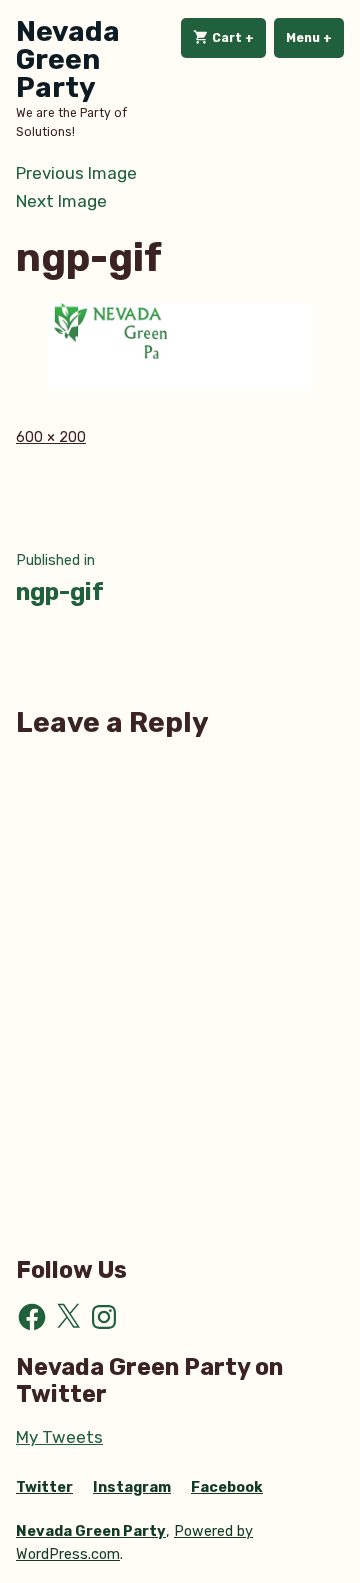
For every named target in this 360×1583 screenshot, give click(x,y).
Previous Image (76, 173)
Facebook (227, 1487)
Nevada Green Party (68, 59)
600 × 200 (51, 437)
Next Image (61, 201)
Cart (237, 38)
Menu (315, 38)
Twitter (44, 1487)
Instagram (132, 1487)
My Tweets (59, 1437)
